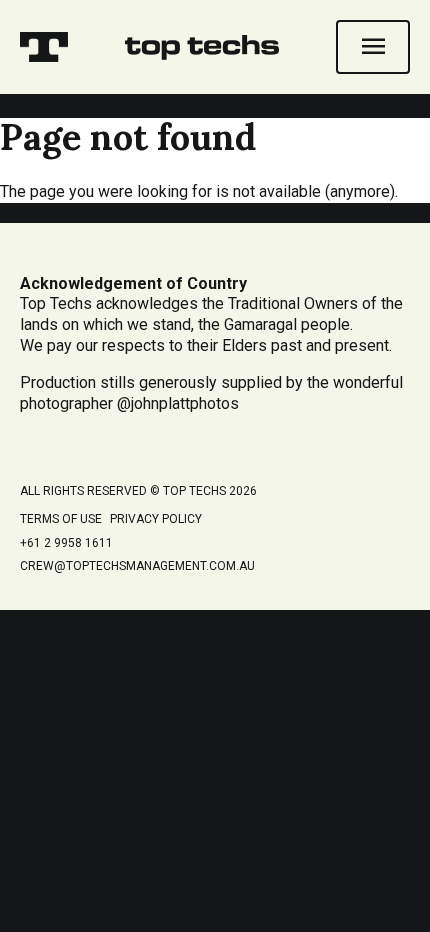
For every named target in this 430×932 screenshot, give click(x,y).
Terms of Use (61, 519)
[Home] (44, 47)
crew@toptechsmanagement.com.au (137, 566)
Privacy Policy (156, 519)
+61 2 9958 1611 (66, 543)
